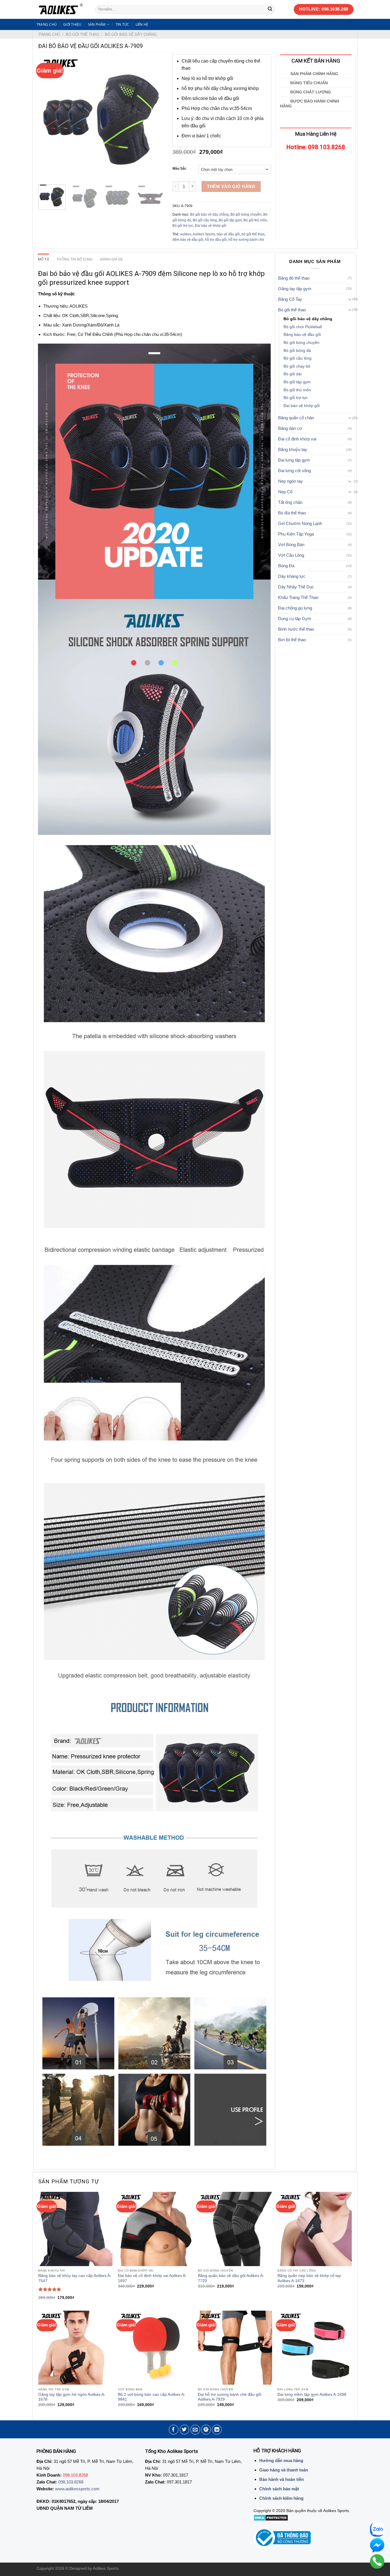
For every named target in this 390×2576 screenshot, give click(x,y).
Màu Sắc (179, 169)
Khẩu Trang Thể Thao (298, 597)
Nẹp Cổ (285, 492)
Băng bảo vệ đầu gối (302, 335)
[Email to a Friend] (195, 2430)
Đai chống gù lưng (295, 608)
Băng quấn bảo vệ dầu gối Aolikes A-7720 (231, 2278)
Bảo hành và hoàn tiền (282, 2479)
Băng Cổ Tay (290, 299)
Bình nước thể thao (296, 629)
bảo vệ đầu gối (228, 234)
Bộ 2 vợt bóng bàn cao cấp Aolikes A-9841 (152, 2397)
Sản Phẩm (97, 24)
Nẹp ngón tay (291, 481)
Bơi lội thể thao (292, 640)
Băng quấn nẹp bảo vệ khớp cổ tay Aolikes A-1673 (309, 2278)
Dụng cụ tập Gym (295, 619)
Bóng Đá (286, 566)
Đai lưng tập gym (294, 460)
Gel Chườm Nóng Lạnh (300, 523)
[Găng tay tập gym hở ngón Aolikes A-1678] (75, 2348)
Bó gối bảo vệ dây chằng (131, 34)
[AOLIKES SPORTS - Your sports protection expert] (62, 9)
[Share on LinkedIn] (217, 2430)
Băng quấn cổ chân (296, 418)
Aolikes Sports (204, 234)
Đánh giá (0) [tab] (111, 259)
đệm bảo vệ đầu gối (188, 240)
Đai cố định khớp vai (297, 439)
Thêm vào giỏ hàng (231, 186)
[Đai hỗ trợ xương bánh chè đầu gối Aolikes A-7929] (235, 2348)
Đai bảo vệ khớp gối (211, 226)
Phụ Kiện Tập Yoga (296, 534)
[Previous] (48, 117)
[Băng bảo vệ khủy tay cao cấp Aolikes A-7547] (75, 2229)
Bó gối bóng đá (297, 351)
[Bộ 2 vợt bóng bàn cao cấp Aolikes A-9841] (155, 2348)
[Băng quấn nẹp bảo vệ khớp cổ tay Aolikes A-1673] (315, 2229)
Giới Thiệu (72, 24)
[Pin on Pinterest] (206, 2430)
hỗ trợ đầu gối (216, 240)
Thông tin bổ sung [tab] (75, 259)
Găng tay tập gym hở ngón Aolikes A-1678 (72, 2397)
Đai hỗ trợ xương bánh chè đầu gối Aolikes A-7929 (230, 2397)
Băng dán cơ (290, 428)
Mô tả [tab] (44, 259)
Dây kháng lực (292, 576)
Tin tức (122, 24)
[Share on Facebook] (174, 2430)
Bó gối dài (292, 374)
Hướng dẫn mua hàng (281, 2460)
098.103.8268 (71, 2482)
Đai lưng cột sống (294, 471)
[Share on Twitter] (185, 2430)
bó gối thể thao (253, 234)
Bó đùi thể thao (292, 513)
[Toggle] (350, 299)
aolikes (186, 234)
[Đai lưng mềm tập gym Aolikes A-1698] (315, 2348)
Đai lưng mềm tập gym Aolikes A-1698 (312, 2394)
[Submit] (270, 9)
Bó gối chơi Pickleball (303, 327)
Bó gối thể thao (82, 34)
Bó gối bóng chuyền (246, 215)
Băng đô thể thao (294, 278)
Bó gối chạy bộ (297, 366)
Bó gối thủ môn (255, 220)
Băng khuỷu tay (293, 449)
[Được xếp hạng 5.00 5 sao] (50, 2289)
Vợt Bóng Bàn (291, 545)
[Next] (154, 117)
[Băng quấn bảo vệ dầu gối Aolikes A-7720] (235, 2229)
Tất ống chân (290, 502)
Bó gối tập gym (230, 220)
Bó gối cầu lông (205, 220)
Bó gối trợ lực (183, 226)
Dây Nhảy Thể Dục (296, 587)
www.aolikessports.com (77, 2489)
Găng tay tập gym (295, 289)
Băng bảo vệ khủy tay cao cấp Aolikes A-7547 (75, 2278)
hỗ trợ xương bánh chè (246, 240)
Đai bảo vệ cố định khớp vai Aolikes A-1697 (152, 2278)
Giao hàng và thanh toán (284, 2470)
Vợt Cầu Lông (291, 555)
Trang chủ (47, 24)
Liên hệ (142, 24)
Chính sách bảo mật (279, 2489)
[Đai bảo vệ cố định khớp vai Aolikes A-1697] (155, 2229)
